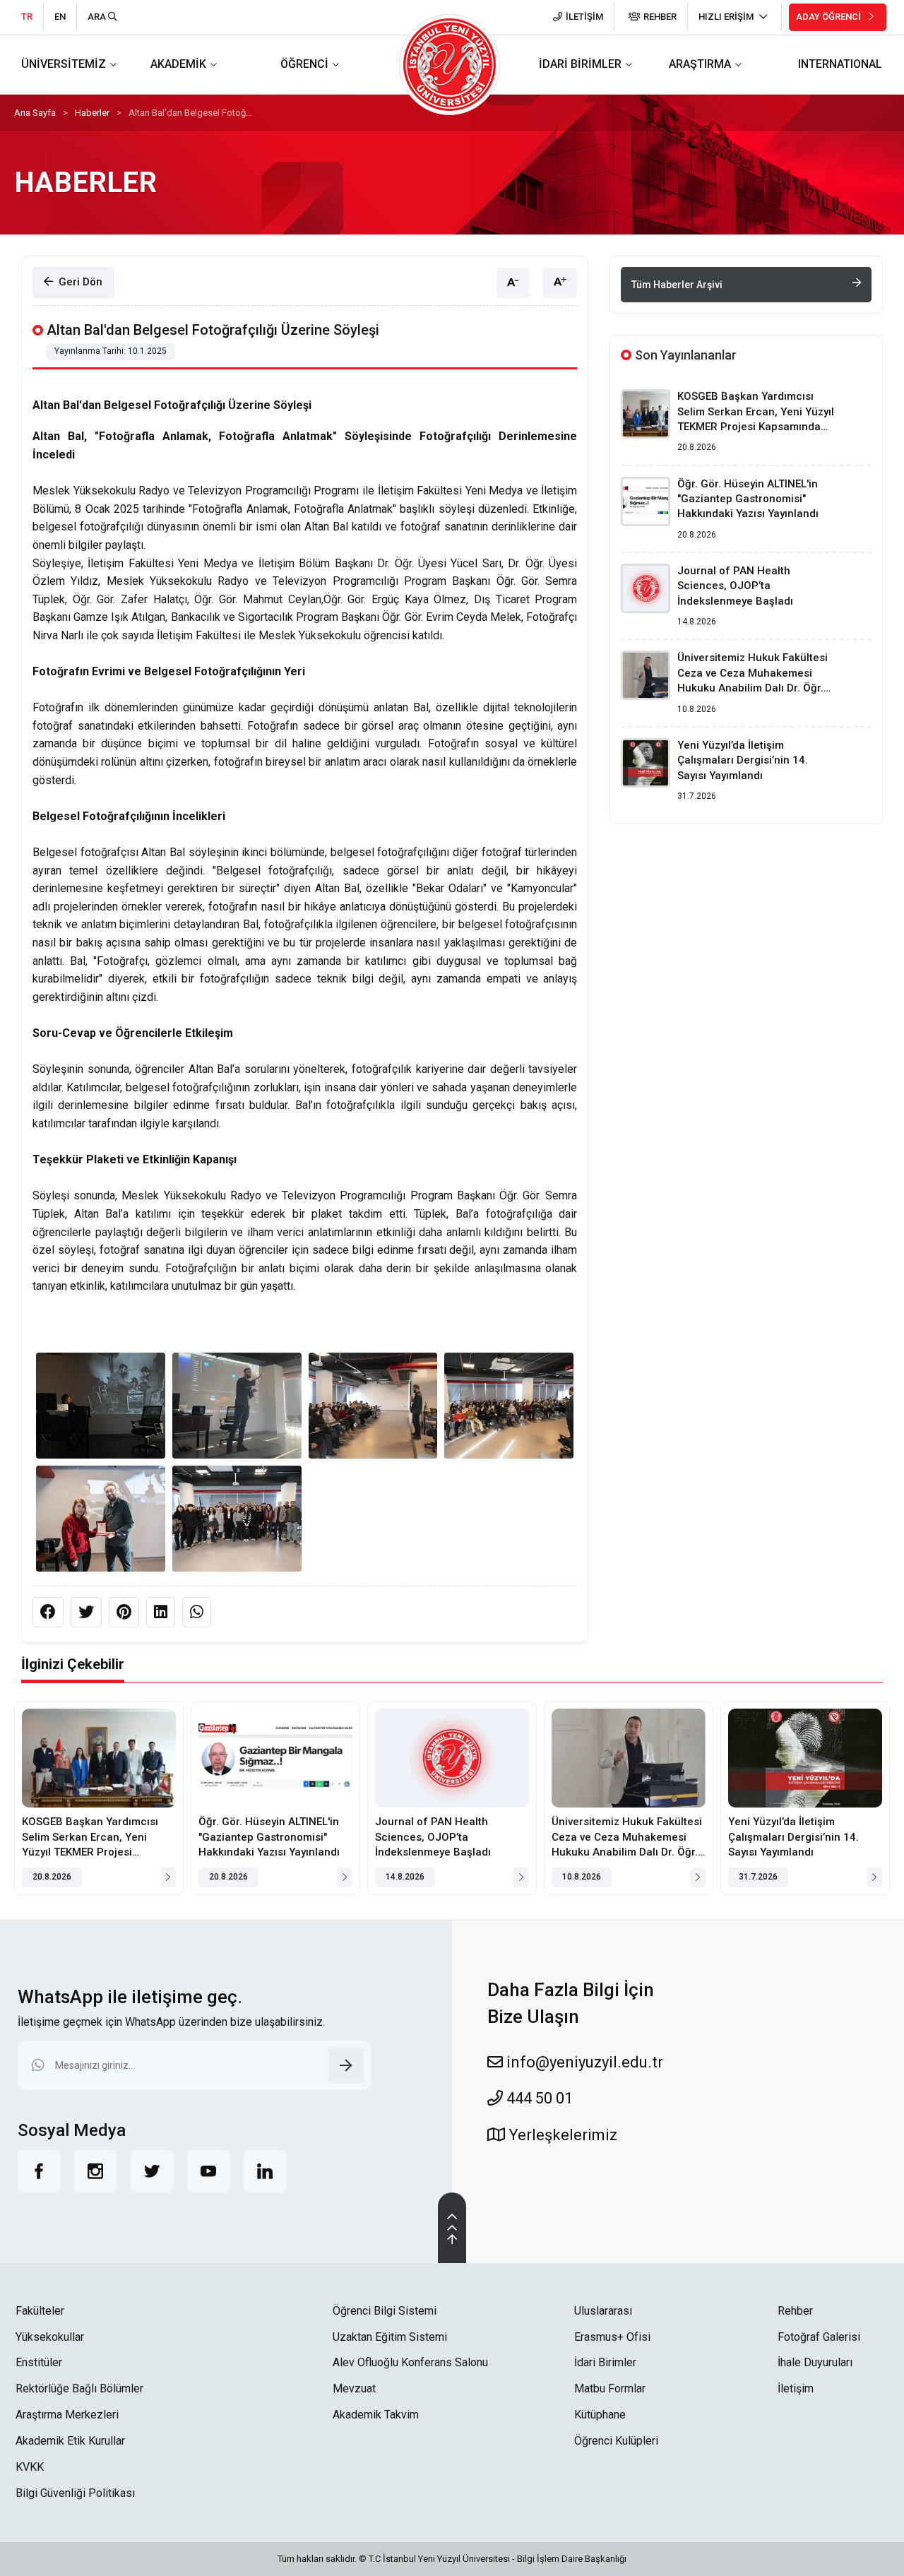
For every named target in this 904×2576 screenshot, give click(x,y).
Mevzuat (354, 2388)
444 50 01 (538, 2098)
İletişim (796, 2388)
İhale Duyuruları (815, 2362)
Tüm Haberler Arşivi (677, 285)
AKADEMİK (178, 64)
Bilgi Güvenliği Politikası (75, 2493)
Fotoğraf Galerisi (819, 2337)
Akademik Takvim (376, 2415)
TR (27, 17)
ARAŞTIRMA (700, 64)
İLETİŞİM (584, 17)
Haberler (92, 113)
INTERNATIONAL (840, 64)
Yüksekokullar (50, 2337)
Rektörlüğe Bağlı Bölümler (79, 2388)
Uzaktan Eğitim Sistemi (390, 2337)
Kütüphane (600, 2415)
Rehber (795, 2311)
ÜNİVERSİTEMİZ (64, 64)
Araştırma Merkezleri (67, 2415)
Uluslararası (603, 2311)
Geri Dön (78, 282)
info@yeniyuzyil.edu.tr (583, 2062)
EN (60, 17)
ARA (98, 17)
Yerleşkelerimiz (561, 2135)
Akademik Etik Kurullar (70, 2441)
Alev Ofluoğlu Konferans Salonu (410, 2362)
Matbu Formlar (610, 2388)
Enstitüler (39, 2362)
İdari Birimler (605, 2362)
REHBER (660, 17)
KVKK (30, 2467)
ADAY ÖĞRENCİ (829, 17)
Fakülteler (40, 2311)
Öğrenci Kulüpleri (616, 2441)
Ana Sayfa (35, 113)
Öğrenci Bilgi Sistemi (385, 2311)
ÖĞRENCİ (304, 64)
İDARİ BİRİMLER (580, 64)
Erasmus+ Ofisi (612, 2337)
